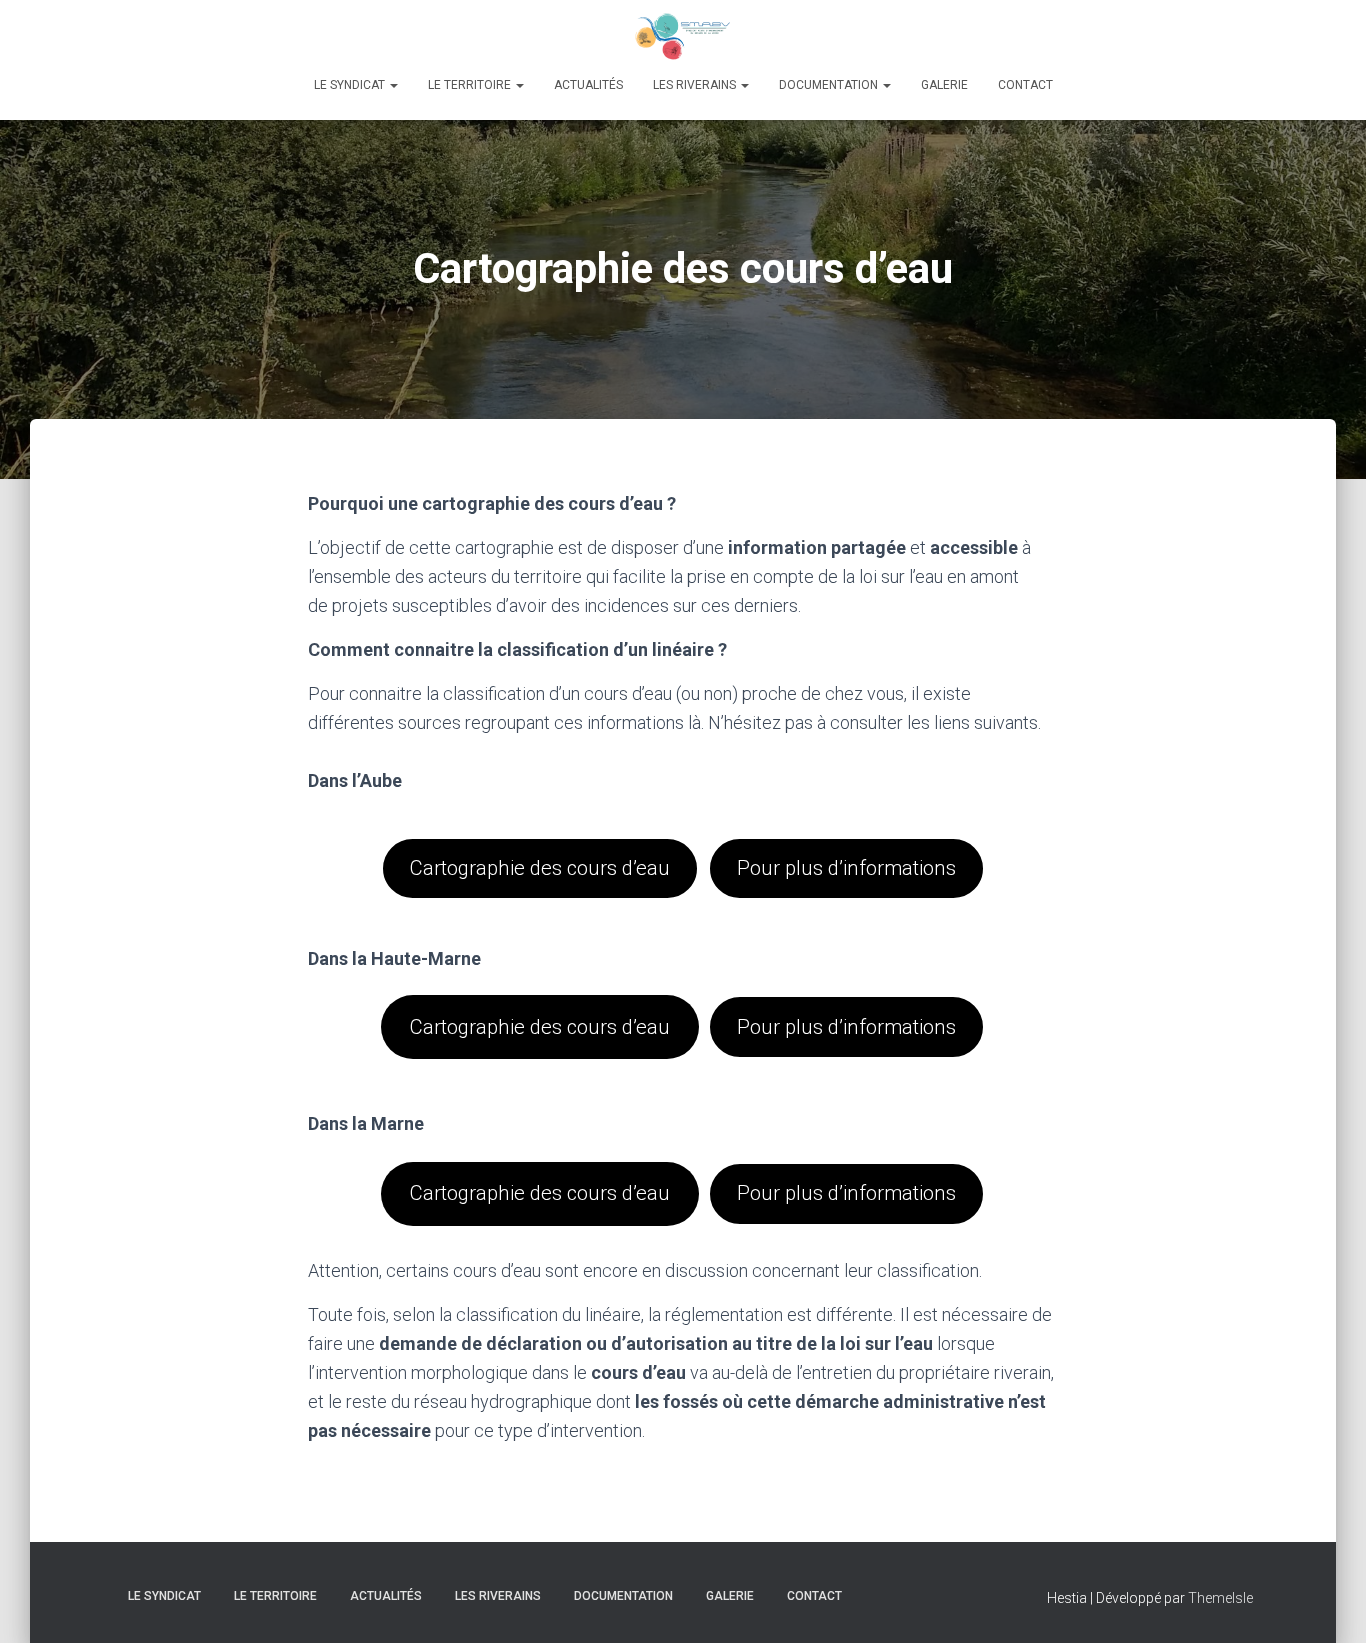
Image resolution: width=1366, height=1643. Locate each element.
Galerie (944, 85)
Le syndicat (351, 85)
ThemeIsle (1220, 1598)
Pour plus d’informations (846, 868)
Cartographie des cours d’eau (540, 868)
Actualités (588, 85)
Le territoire (471, 85)
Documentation (830, 85)
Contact (1025, 85)
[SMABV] (683, 35)
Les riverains (696, 85)
